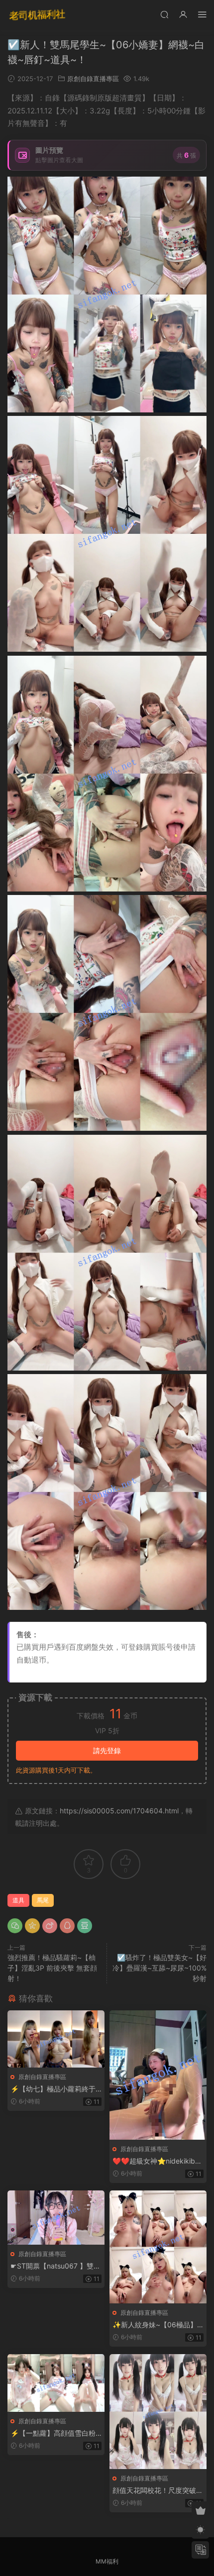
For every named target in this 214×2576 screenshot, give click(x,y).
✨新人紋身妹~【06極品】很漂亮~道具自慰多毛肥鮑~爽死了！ (155, 2325)
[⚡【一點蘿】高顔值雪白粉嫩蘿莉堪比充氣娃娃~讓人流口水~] (56, 2383)
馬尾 (43, 1900)
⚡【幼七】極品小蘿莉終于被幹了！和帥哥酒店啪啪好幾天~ (56, 2089)
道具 (18, 1900)
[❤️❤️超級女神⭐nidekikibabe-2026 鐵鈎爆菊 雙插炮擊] (158, 2075)
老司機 (37, 15)
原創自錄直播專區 (93, 79)
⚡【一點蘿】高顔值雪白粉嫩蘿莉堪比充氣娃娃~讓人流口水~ (54, 2433)
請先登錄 (107, 1750)
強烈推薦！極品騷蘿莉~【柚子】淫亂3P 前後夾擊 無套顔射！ (52, 1968)
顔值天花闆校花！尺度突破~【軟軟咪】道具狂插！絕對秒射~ (158, 2491)
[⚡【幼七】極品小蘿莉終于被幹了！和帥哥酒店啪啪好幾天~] (56, 2039)
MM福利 (107, 2561)
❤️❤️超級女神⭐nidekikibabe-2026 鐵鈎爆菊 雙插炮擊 (158, 2161)
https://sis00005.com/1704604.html (119, 1811)
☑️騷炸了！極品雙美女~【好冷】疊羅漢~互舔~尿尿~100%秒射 (160, 1968)
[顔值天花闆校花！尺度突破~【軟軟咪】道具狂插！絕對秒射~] (158, 2412)
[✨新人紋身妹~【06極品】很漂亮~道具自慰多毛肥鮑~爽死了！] (158, 2247)
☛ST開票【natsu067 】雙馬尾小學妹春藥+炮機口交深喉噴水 (55, 2266)
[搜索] (164, 14)
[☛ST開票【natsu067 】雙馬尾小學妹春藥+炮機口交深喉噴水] (56, 2218)
